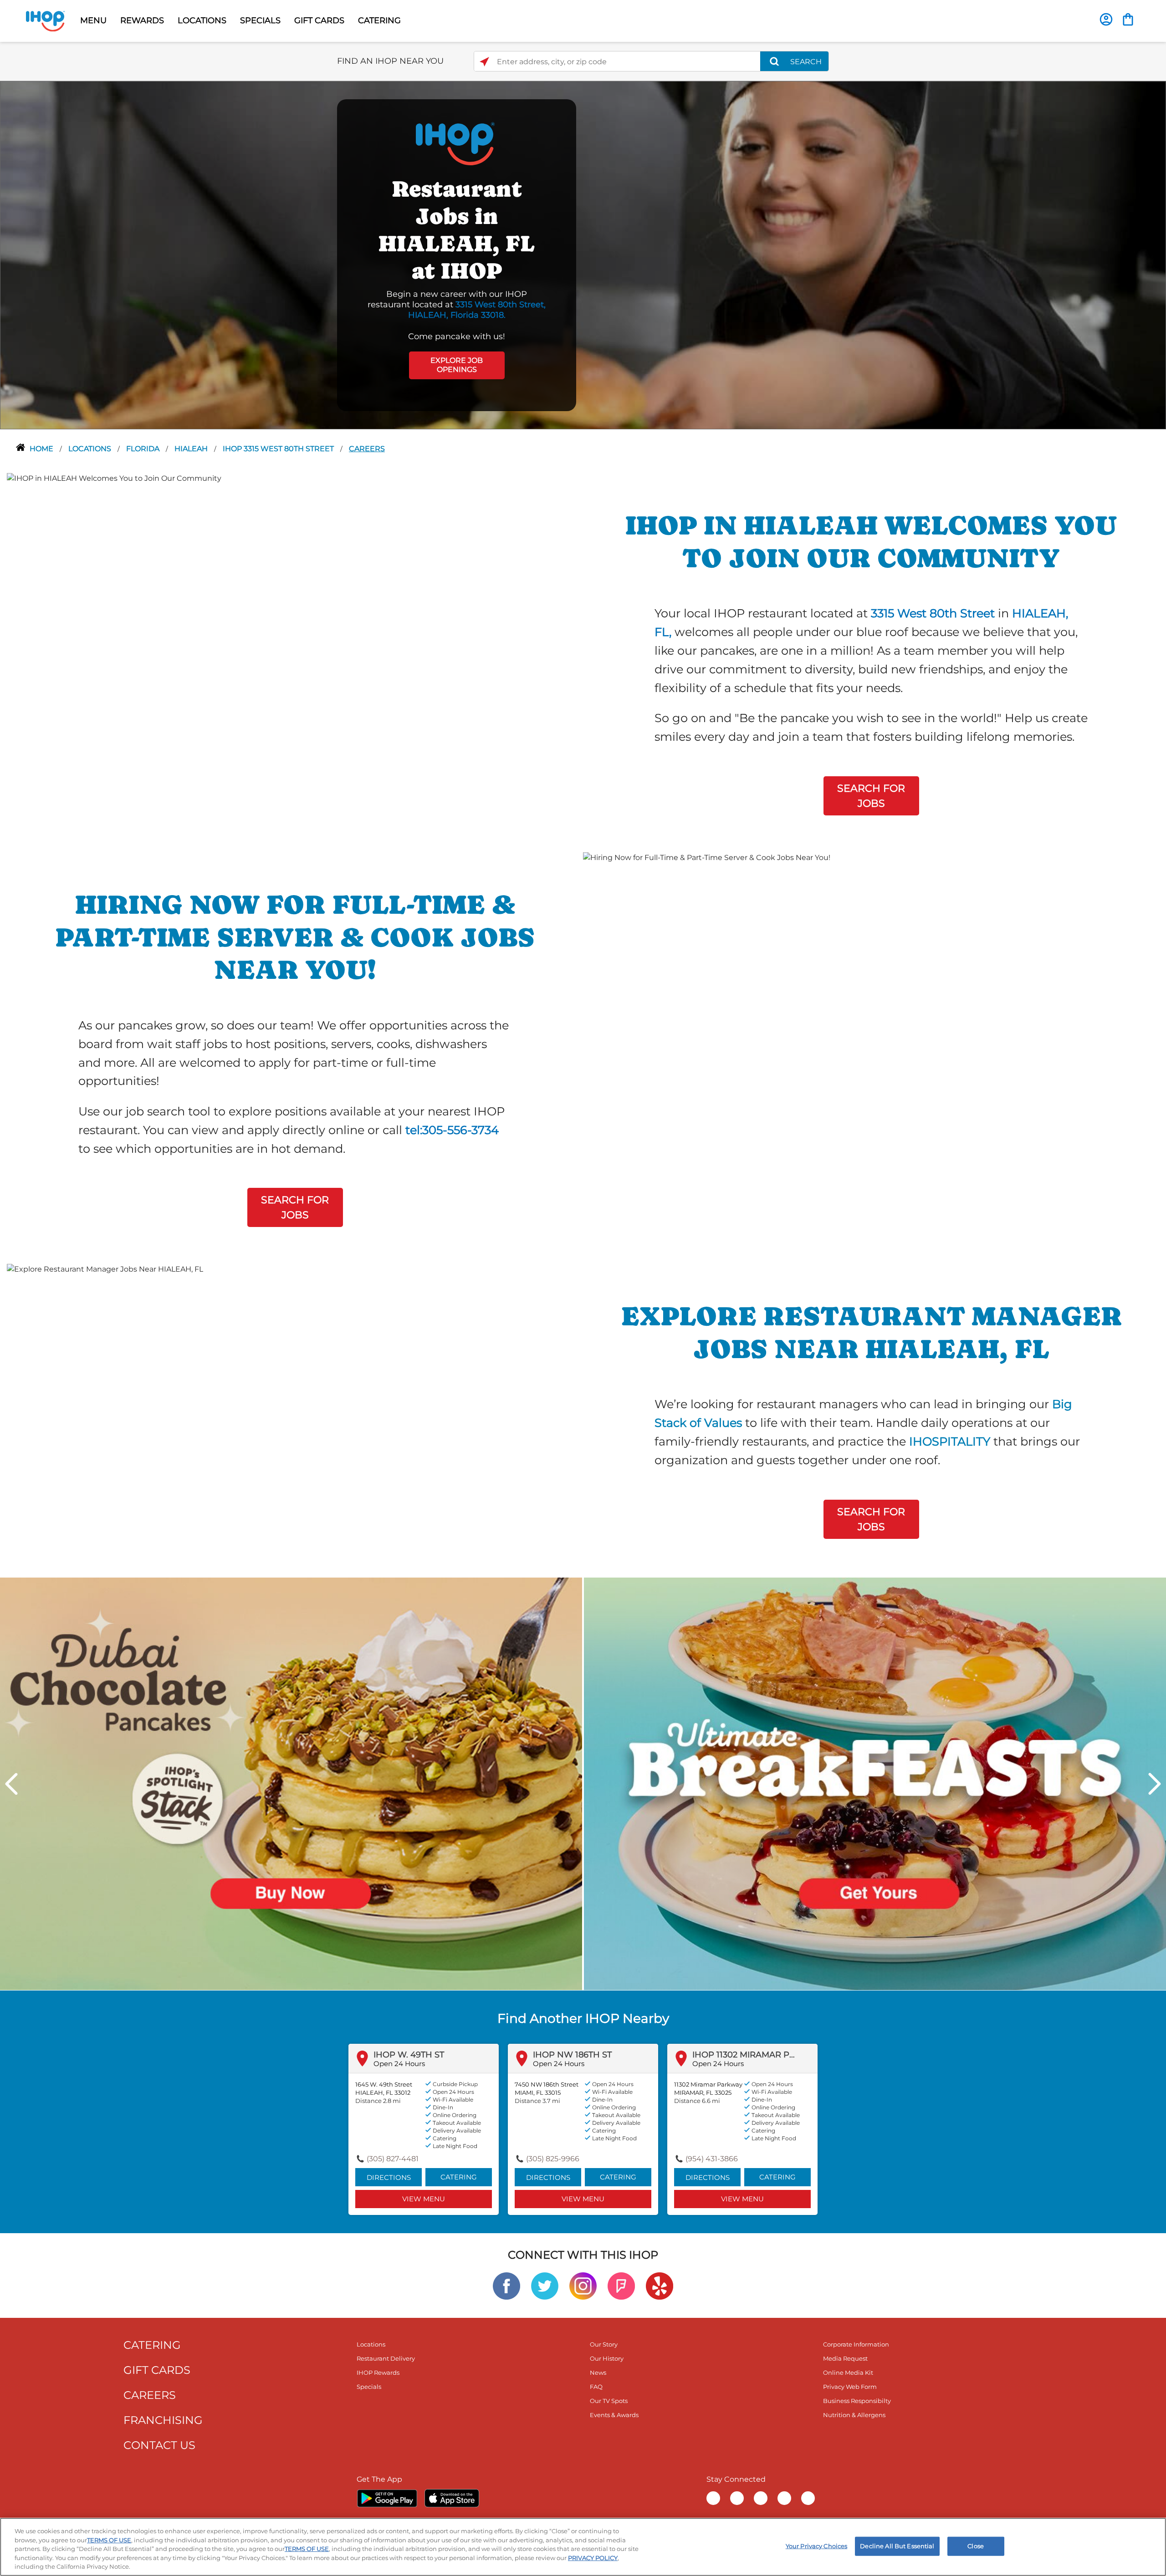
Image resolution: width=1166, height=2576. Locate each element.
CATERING (379, 20)
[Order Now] (1128, 19)
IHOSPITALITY (950, 1441)
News (598, 2372)
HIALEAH (192, 449)
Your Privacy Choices (817, 2546)
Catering (459, 2177)
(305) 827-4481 (393, 2159)
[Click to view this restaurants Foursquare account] (621, 2285)
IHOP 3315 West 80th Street (279, 449)
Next (1155, 1784)
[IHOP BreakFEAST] (875, 1783)
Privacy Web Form (850, 2387)
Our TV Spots (609, 2401)
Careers (367, 449)
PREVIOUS (11, 1784)
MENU (93, 20)
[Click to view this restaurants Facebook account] (506, 2285)
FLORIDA (144, 449)
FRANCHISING (163, 2420)
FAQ (596, 2387)
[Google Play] (387, 2498)
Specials (369, 2387)
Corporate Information (856, 2344)
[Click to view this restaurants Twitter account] (545, 2285)
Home (42, 449)
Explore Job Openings (457, 365)
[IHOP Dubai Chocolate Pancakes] (291, 1783)
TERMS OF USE (109, 2540)
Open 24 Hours (399, 2064)
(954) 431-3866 (712, 2159)
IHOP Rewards (378, 2372)
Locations (91, 449)
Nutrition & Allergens (854, 2415)
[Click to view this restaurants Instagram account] (583, 2285)
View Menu (424, 2199)
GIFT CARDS (319, 20)
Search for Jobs (871, 796)
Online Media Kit (848, 2372)
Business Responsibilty (857, 2401)
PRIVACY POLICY (593, 2558)
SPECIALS (260, 20)
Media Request (845, 2358)
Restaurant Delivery (386, 2358)
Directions (389, 2177)
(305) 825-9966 (553, 2159)
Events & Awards (614, 2415)
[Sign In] (1106, 19)
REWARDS (142, 20)
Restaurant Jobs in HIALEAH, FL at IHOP (457, 230)
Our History (607, 2358)
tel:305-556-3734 (452, 1130)
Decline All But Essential (897, 2546)
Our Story (604, 2344)
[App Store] (452, 2498)
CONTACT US (159, 2445)
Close (976, 2546)
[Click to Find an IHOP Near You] (484, 62)
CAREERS (150, 2395)
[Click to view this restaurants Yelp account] (660, 2285)
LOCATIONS (202, 20)
